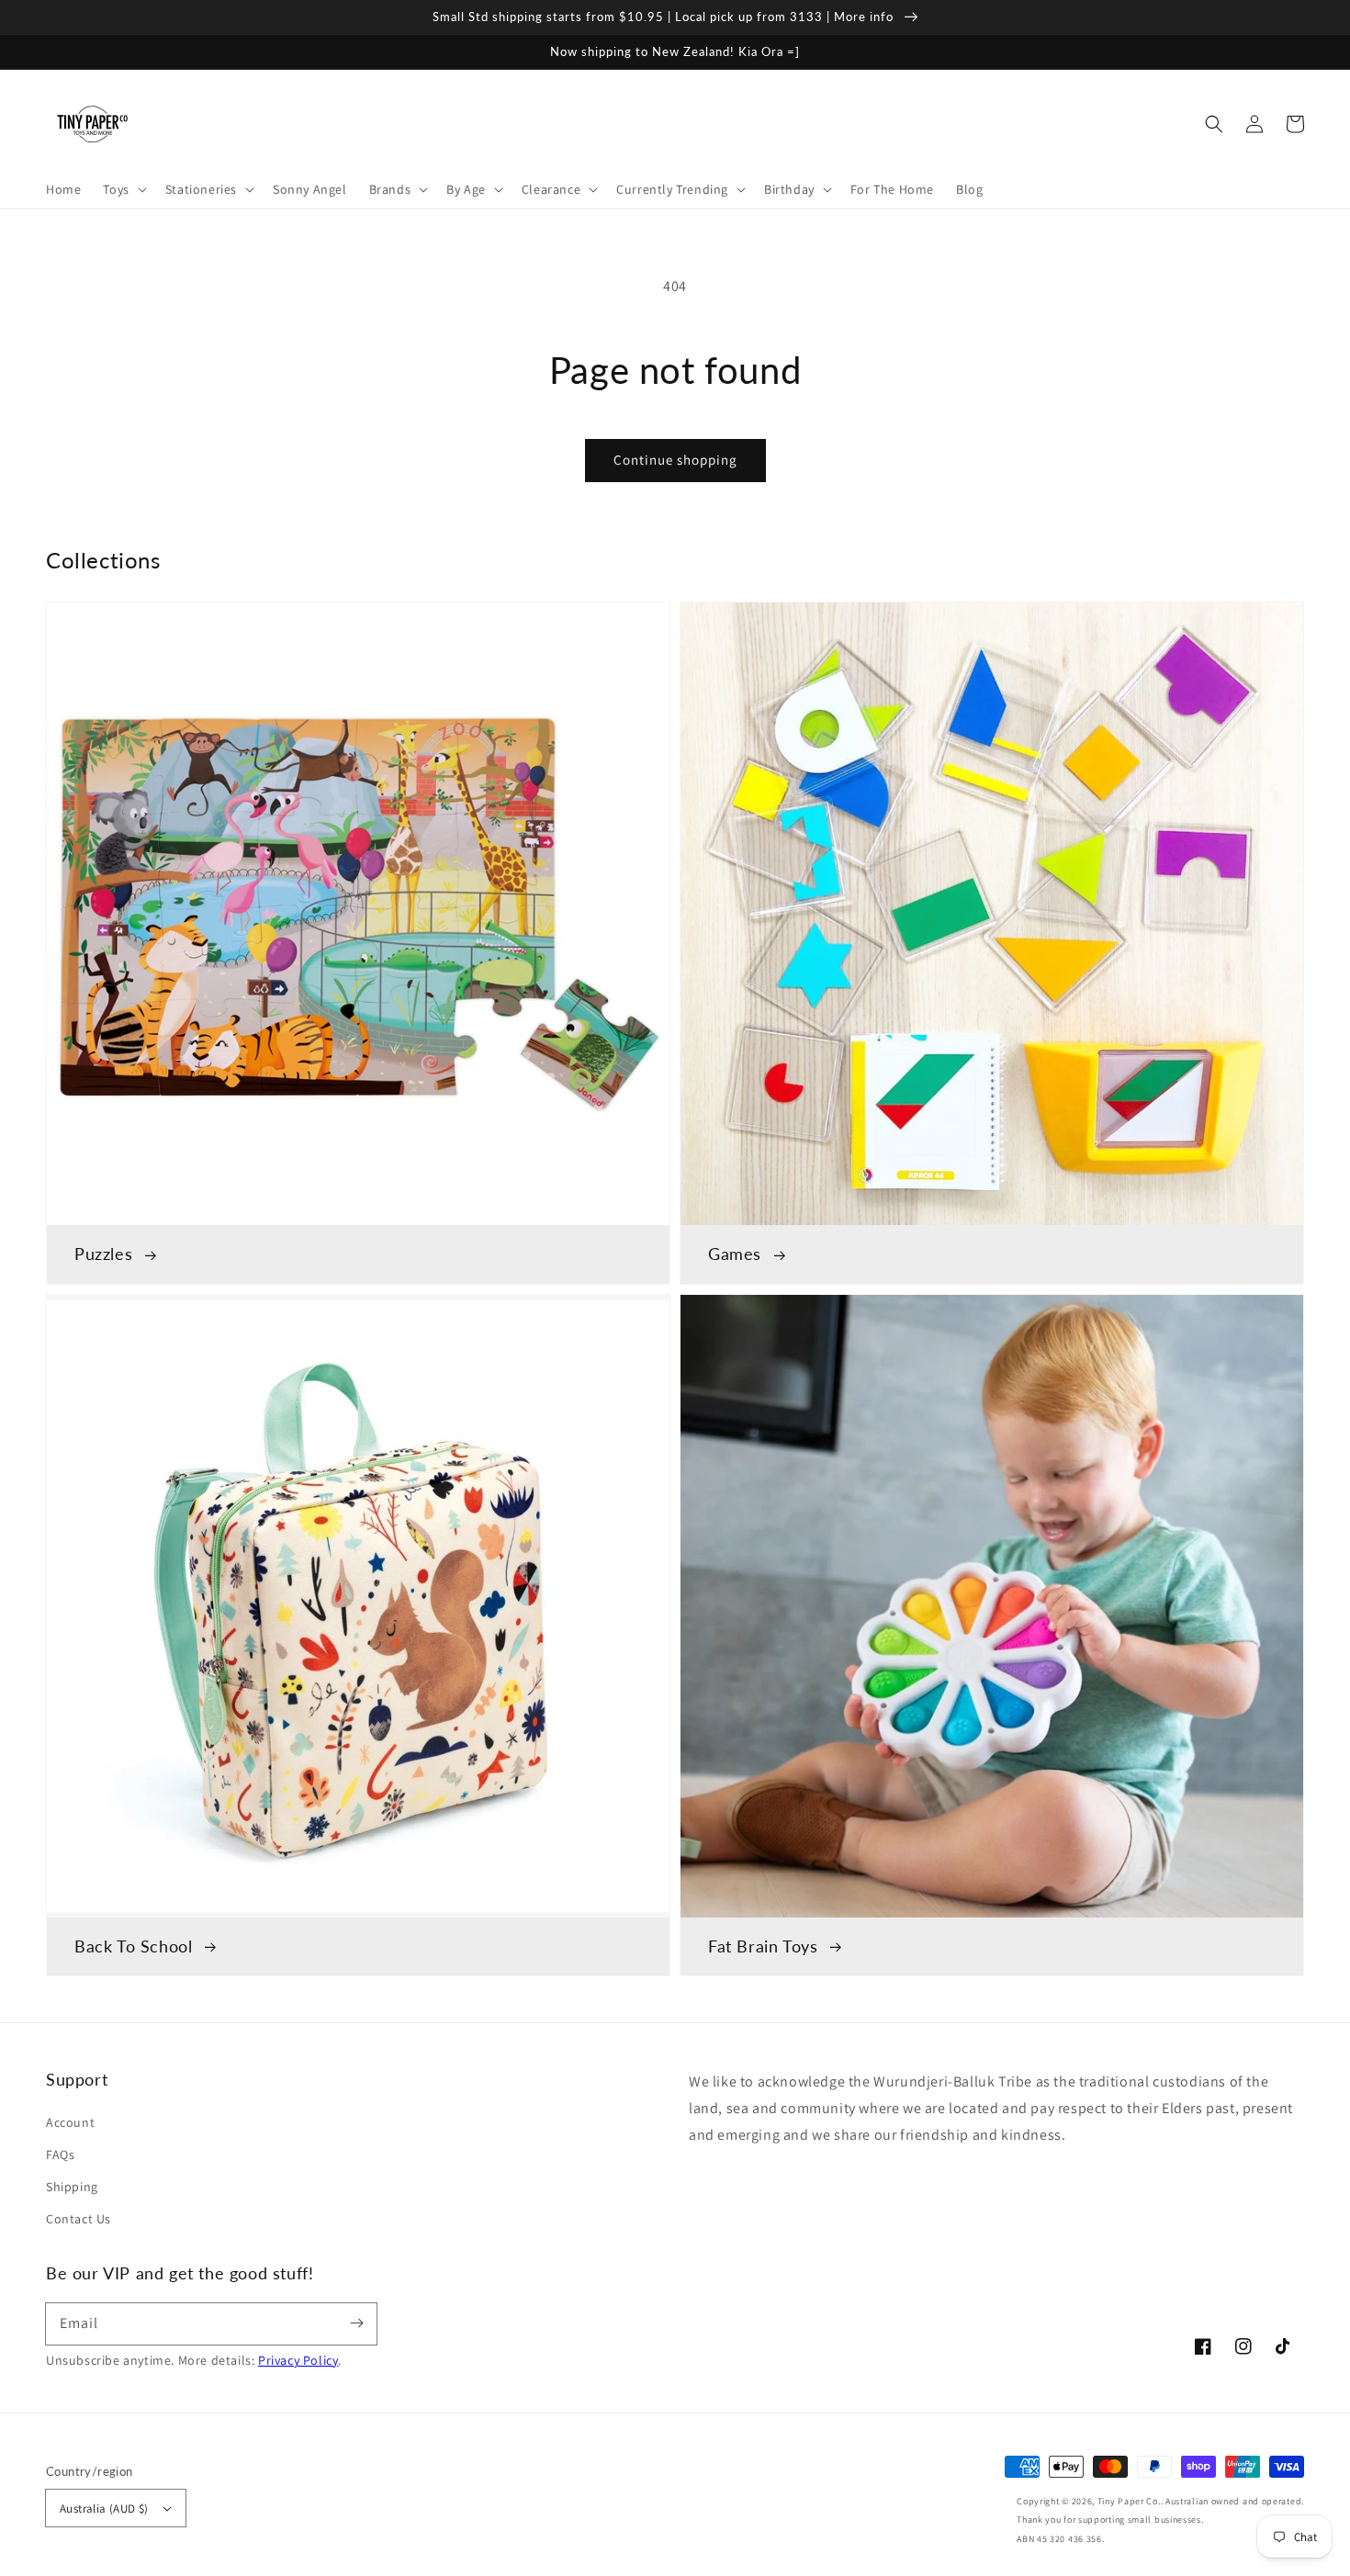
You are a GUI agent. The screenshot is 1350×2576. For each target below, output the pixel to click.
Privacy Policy (298, 2360)
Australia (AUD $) (104, 2509)
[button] (1214, 124)
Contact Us (79, 2219)
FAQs (60, 2154)
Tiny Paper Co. (1129, 2501)
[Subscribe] (356, 2323)
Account (70, 2122)
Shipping (72, 2187)
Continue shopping (675, 460)
